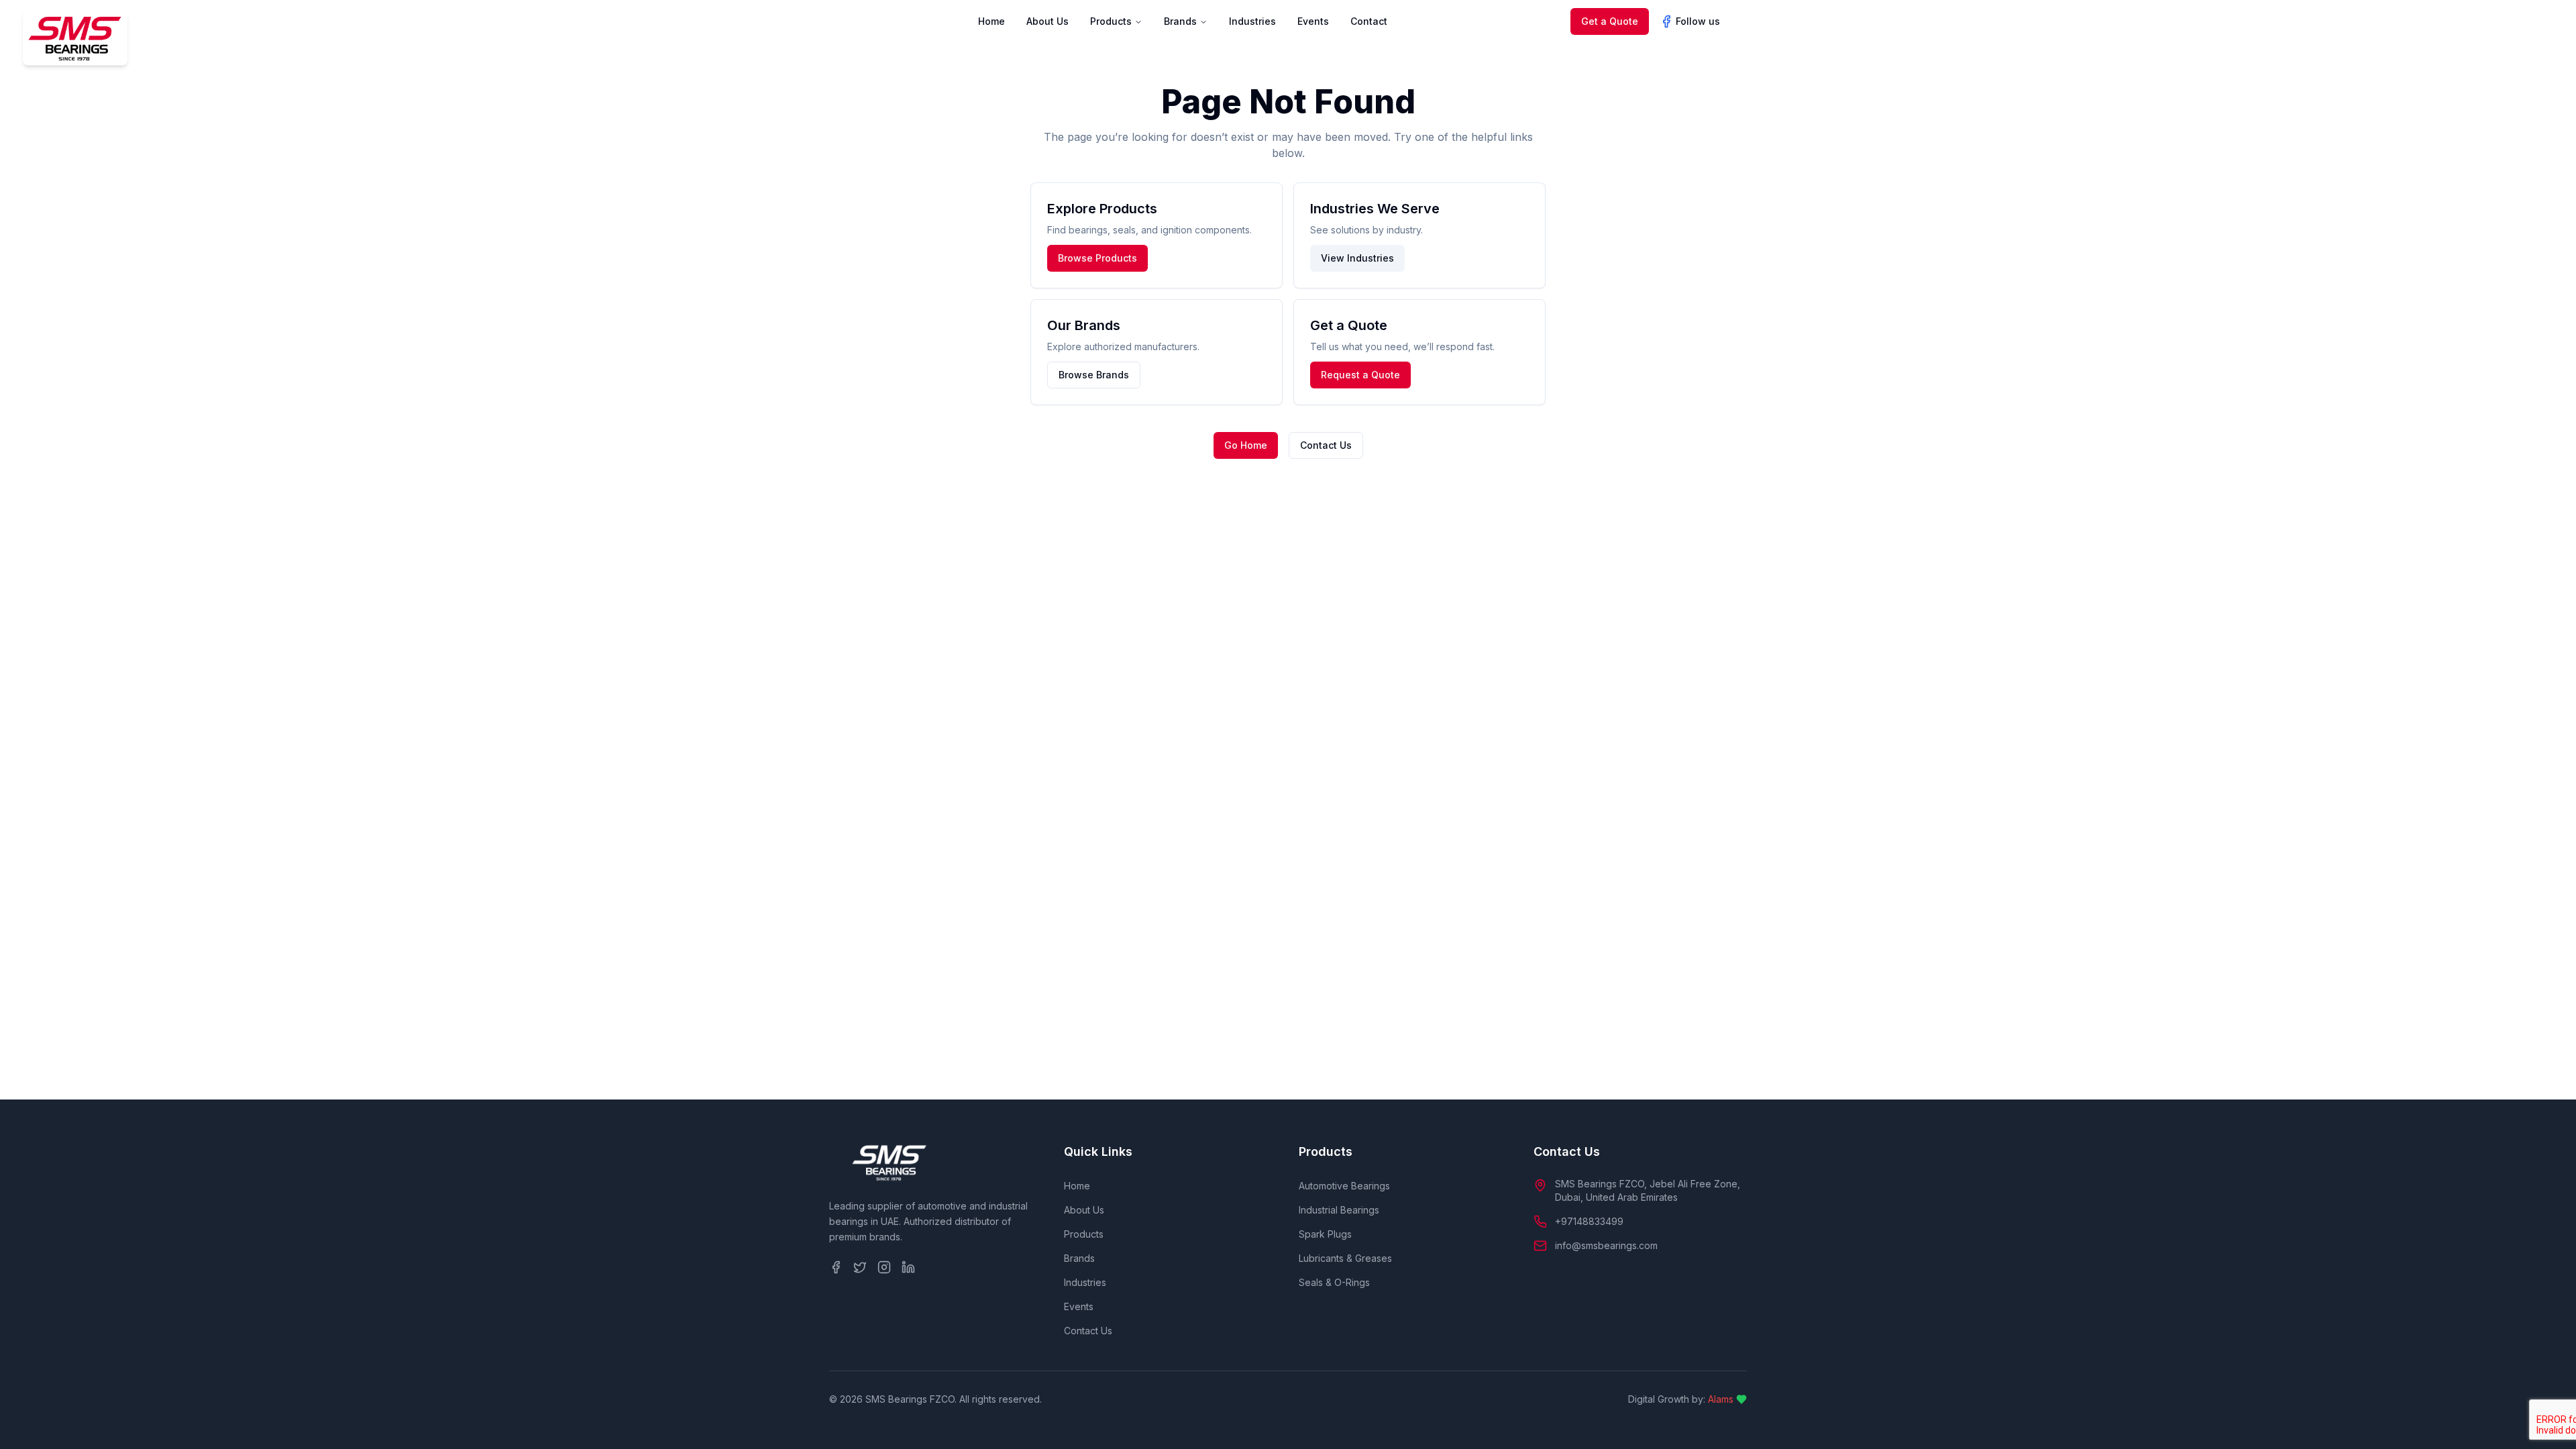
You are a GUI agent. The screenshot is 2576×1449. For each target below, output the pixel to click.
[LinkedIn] (908, 1267)
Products (1111, 21)
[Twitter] (860, 1267)
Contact (1369, 21)
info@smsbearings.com (1606, 1245)
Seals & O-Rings (1334, 1282)
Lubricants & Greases (1345, 1258)
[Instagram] (884, 1267)
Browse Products (1097, 258)
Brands (1180, 21)
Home (991, 21)
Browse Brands (1094, 375)
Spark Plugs (1325, 1234)
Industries (1252, 21)
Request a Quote (1360, 375)
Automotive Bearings (1344, 1186)
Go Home (1246, 445)
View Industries (1357, 258)
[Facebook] (836, 1267)
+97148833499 (1589, 1221)
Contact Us (1326, 445)
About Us (1048, 21)
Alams (1721, 1399)
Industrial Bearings (1339, 1210)
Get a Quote (1610, 21)
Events (1313, 21)
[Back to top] (2546, 1419)
